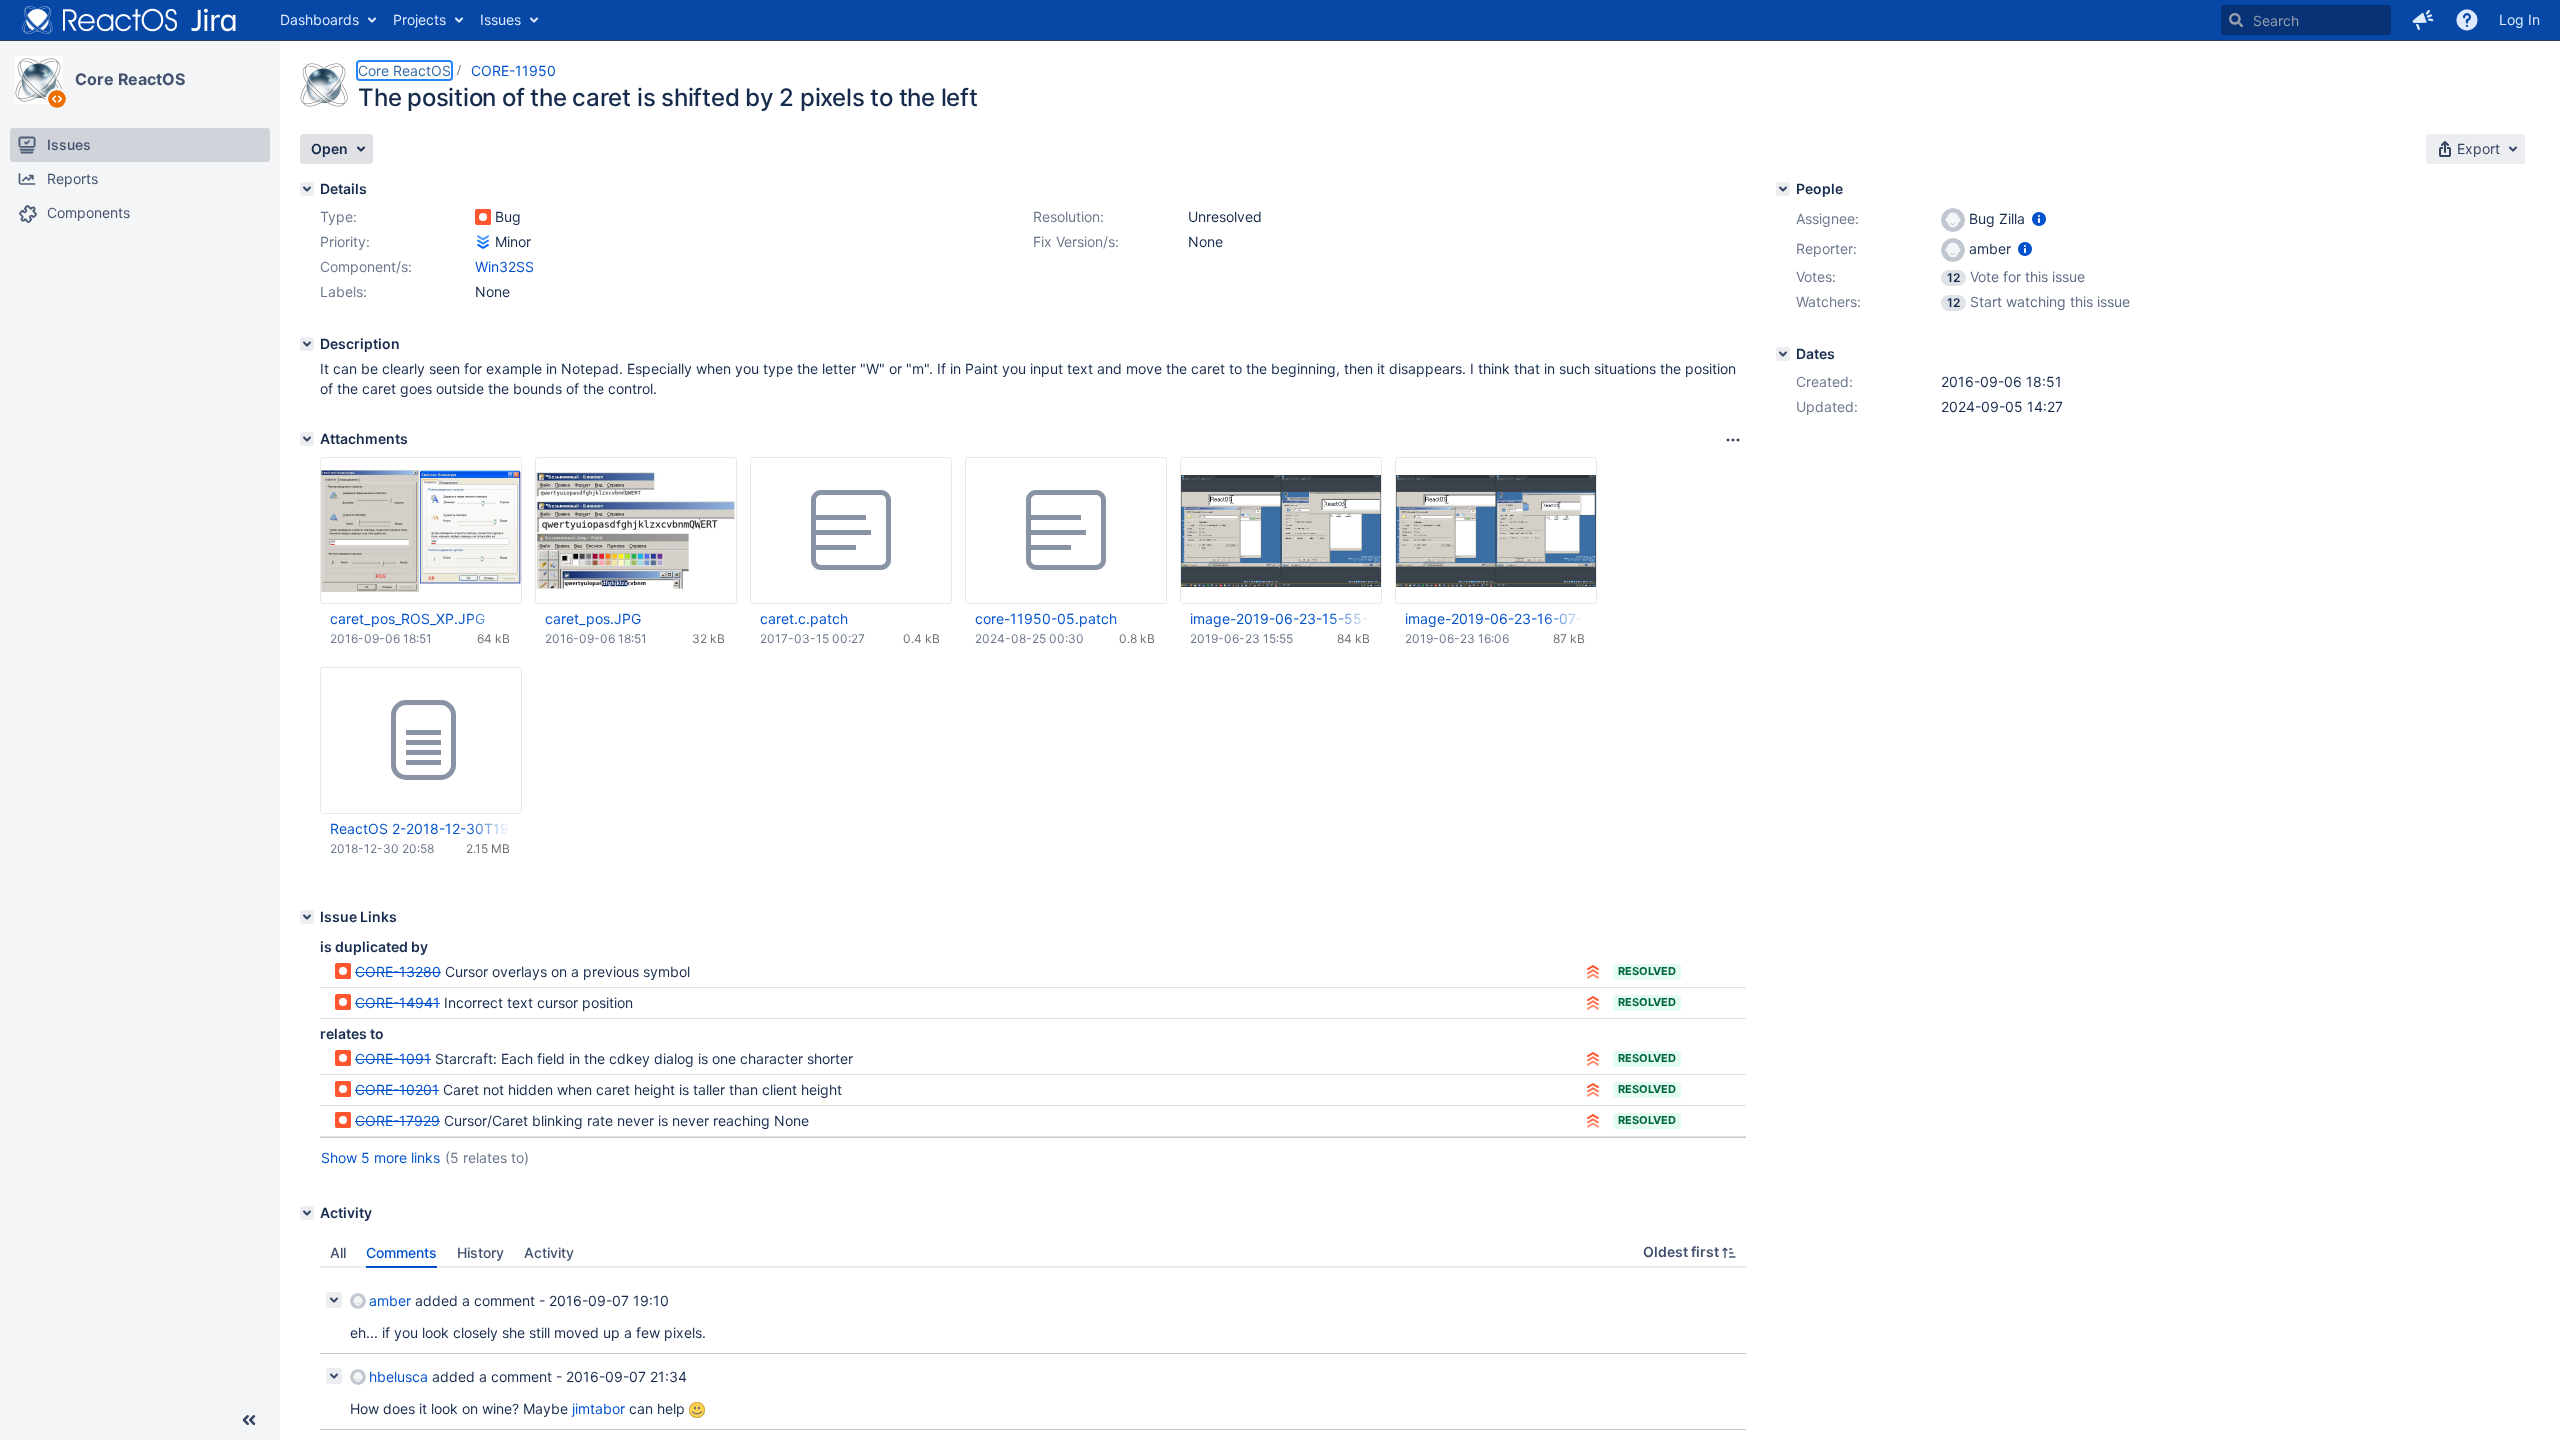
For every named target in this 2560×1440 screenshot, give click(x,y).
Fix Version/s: (1076, 241)
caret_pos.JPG (593, 618)
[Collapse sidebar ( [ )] (249, 1420)
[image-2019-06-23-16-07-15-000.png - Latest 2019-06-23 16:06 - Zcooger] (1496, 530)
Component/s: (366, 266)
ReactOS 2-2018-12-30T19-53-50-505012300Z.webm (420, 828)
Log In (2519, 19)
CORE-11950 (513, 70)
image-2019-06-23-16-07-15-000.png (1495, 618)
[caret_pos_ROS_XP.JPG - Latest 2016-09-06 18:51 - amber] (421, 530)
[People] (1783, 189)
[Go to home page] (130, 20)
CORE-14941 (397, 1002)
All (338, 1252)
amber (390, 1300)
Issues (500, 19)
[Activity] (307, 1213)
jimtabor (598, 1408)
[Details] (307, 189)
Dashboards (319, 19)
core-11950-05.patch (1046, 618)
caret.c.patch (804, 618)
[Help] (2467, 20)
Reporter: (1826, 248)
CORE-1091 (393, 1058)
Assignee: (1827, 218)
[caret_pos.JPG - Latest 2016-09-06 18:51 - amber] (636, 531)
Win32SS (504, 266)
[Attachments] (307, 439)
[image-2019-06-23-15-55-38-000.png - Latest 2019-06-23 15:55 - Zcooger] (1281, 530)
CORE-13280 (398, 971)
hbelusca (398, 1376)
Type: (338, 216)
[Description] (307, 344)
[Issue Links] (307, 917)
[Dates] (1783, 354)
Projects (419, 19)
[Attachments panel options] (1733, 440)
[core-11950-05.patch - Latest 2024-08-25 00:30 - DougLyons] (1066, 531)
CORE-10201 (397, 1089)
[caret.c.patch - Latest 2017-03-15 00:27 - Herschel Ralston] (851, 531)
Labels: (343, 291)
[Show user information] (2039, 218)
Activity (549, 1252)
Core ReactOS (130, 79)
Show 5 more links (380, 1157)
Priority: (345, 241)
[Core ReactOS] (39, 80)
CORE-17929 (397, 1120)
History (480, 1252)
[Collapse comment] (334, 1300)
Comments (401, 1252)
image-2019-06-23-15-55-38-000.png (1280, 618)
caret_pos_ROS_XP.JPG (407, 618)
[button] (2423, 20)
